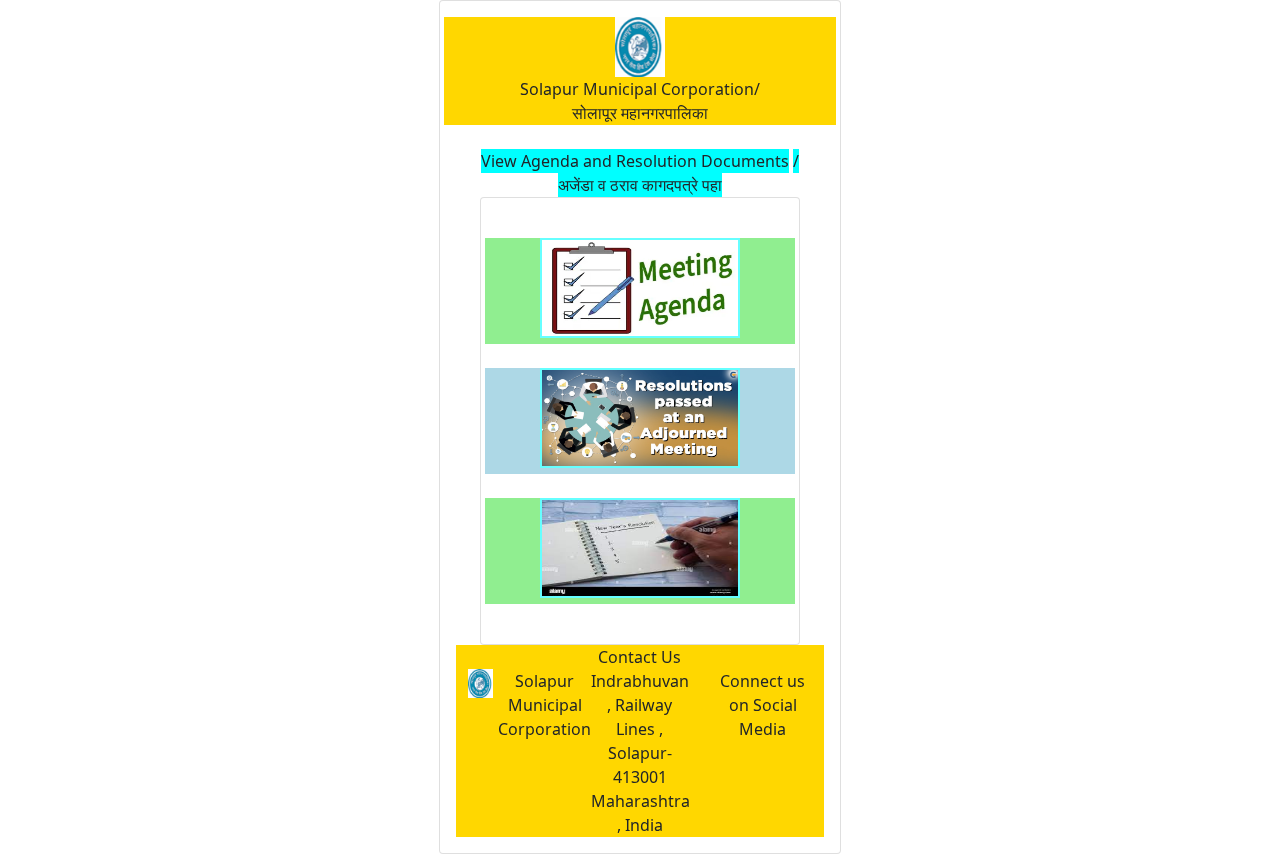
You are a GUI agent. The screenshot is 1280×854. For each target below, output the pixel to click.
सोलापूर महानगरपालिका (640, 113)
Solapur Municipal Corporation (544, 705)
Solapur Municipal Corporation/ (640, 89)
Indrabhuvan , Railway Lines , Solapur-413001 (640, 729)
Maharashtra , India (640, 813)
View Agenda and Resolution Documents (635, 161)
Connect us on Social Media (762, 705)
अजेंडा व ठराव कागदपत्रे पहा (640, 185)
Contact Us (639, 657)
